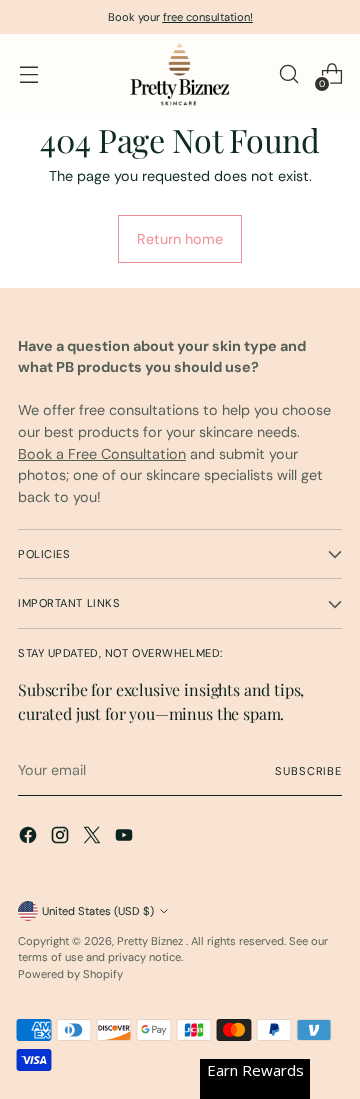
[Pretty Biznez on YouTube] (126, 838)
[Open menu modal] (28, 74)
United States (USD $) (98, 911)
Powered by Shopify (70, 974)
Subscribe (308, 771)
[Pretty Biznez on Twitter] (94, 838)
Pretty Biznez (151, 941)
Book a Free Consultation (102, 454)
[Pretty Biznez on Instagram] (62, 838)
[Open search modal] (288, 74)
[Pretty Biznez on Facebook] (30, 838)
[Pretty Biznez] (180, 74)
